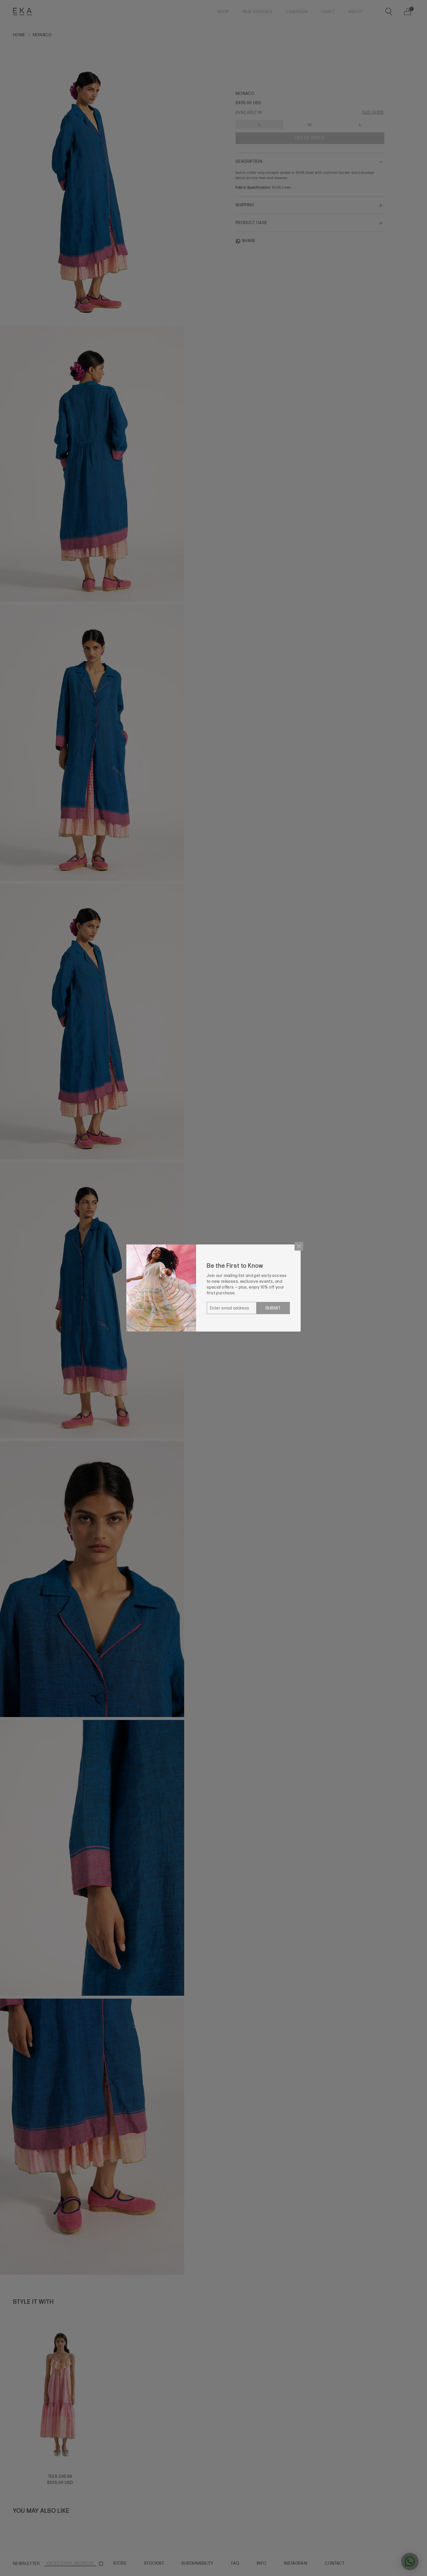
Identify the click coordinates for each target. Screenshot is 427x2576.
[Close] (299, 1246)
